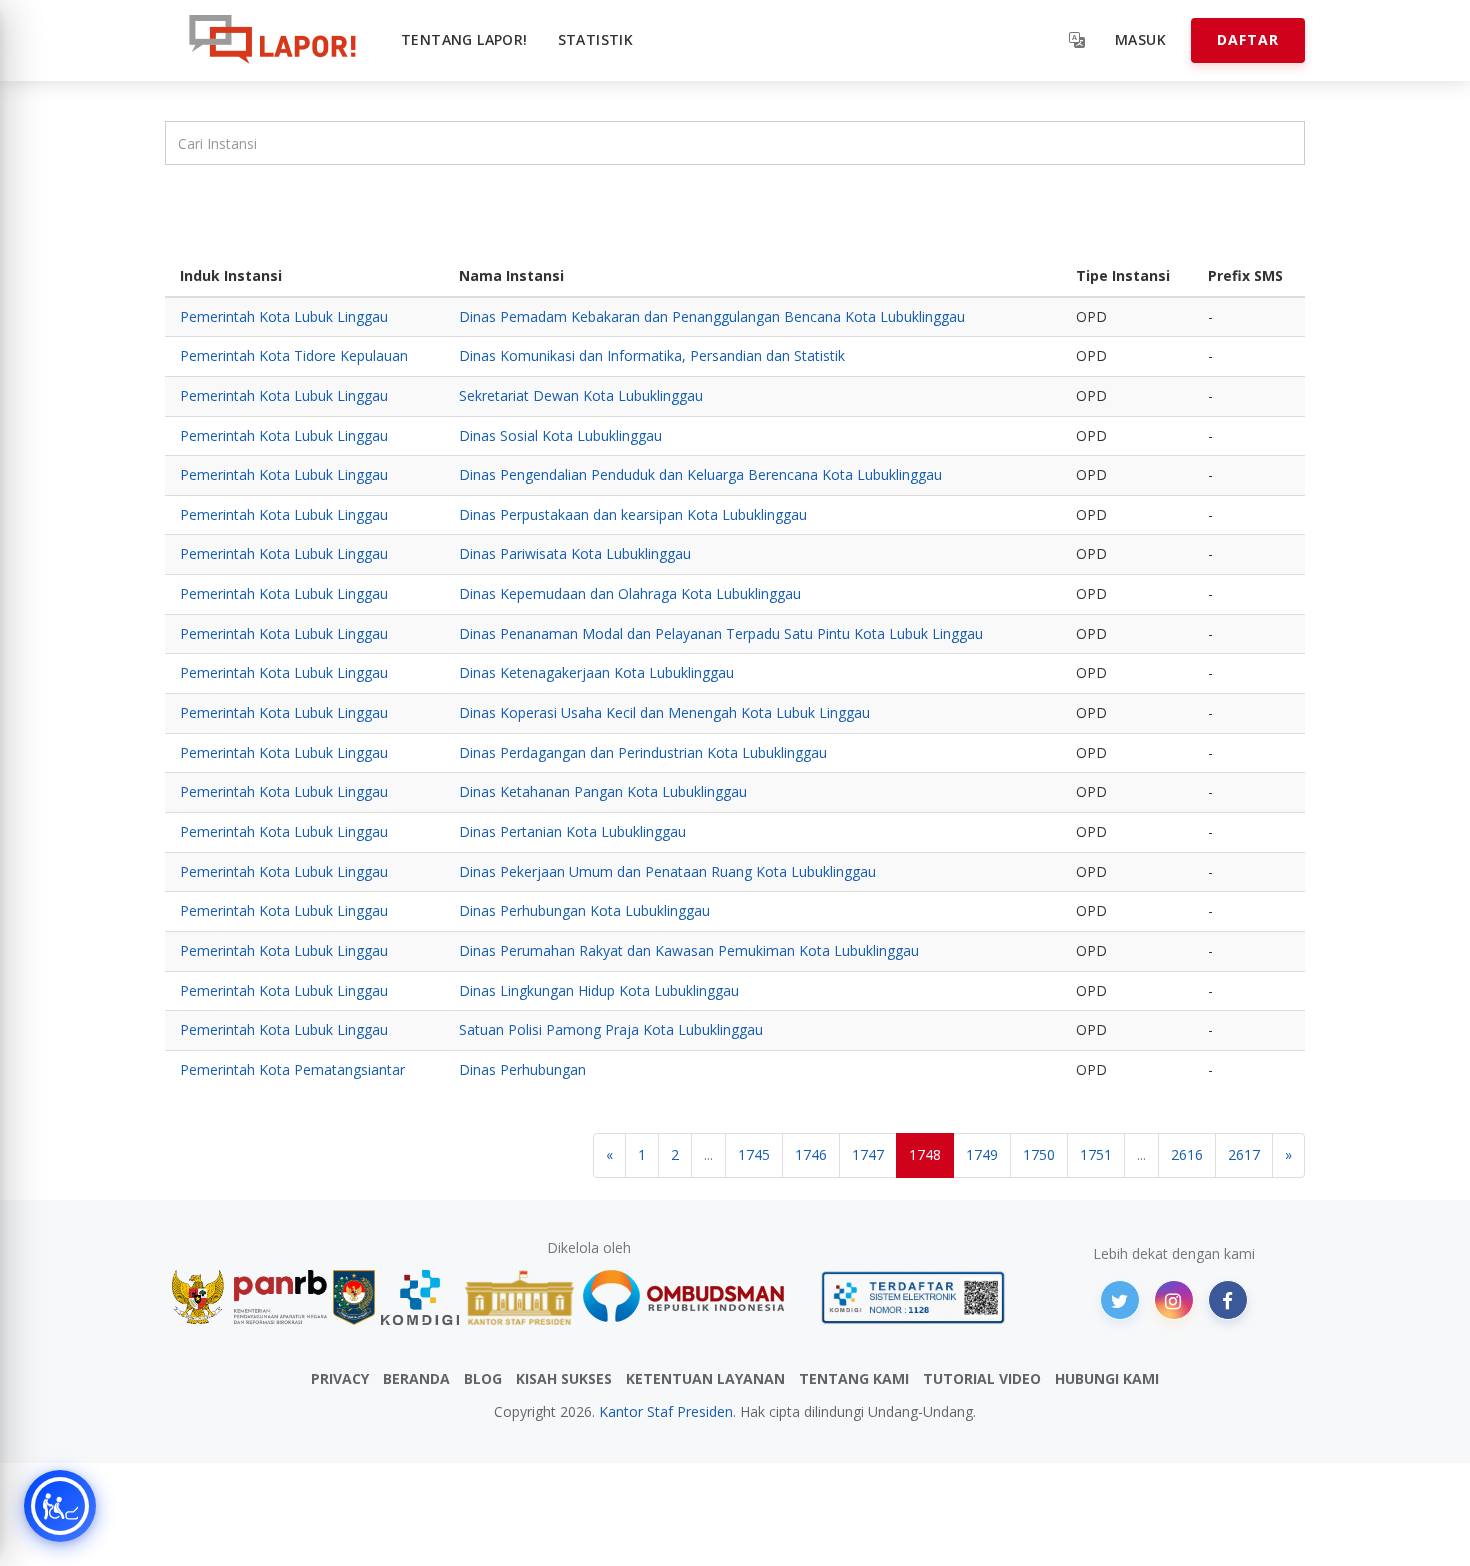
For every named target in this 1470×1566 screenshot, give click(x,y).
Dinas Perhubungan (522, 1069)
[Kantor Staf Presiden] (519, 1297)
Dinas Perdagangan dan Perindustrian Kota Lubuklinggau (643, 752)
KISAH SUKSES (564, 1378)
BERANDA (416, 1378)
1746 (811, 1154)
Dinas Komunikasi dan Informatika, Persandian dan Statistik (652, 355)
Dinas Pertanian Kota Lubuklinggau (572, 831)
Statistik (596, 39)
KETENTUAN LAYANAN (705, 1378)
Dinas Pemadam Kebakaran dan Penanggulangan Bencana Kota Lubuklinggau (712, 316)
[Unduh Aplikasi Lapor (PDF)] (913, 1297)
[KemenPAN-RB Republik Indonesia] (249, 1297)
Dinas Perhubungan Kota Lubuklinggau (584, 910)
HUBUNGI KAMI (1107, 1378)
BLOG (483, 1378)
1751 (1096, 1154)
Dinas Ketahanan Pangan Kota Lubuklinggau (603, 791)
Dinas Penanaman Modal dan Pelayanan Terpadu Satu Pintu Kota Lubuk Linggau (721, 633)
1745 (754, 1154)
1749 (982, 1154)
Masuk (1140, 39)
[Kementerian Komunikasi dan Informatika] (420, 1297)
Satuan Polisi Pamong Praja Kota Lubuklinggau (611, 1029)
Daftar (1248, 39)
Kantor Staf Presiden (666, 1411)
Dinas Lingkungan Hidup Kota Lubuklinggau (599, 990)
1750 (1039, 1154)
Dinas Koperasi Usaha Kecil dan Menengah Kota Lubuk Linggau (664, 712)
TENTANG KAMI (854, 1378)
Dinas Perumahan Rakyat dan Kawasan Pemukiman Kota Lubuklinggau (689, 950)
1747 (868, 1154)
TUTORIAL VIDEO (982, 1378)
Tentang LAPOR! (464, 39)
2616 (1187, 1154)
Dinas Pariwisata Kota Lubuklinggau (575, 553)
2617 (1244, 1154)
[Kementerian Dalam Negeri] (354, 1297)
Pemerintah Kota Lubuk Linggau (284, 316)
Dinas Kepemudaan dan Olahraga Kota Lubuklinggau (630, 593)
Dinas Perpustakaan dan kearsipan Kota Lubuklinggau (633, 514)
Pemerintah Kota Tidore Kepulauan (294, 355)
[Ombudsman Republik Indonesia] (695, 1297)
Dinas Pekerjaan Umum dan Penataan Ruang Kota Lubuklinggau (667, 871)
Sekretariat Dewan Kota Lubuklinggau (581, 395)
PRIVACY (340, 1378)
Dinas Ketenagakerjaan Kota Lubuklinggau (596, 672)
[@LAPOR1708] (1120, 1300)
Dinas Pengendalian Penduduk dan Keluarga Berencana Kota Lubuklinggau (700, 474)
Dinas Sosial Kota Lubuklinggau (560, 435)
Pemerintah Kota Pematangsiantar (292, 1069)
